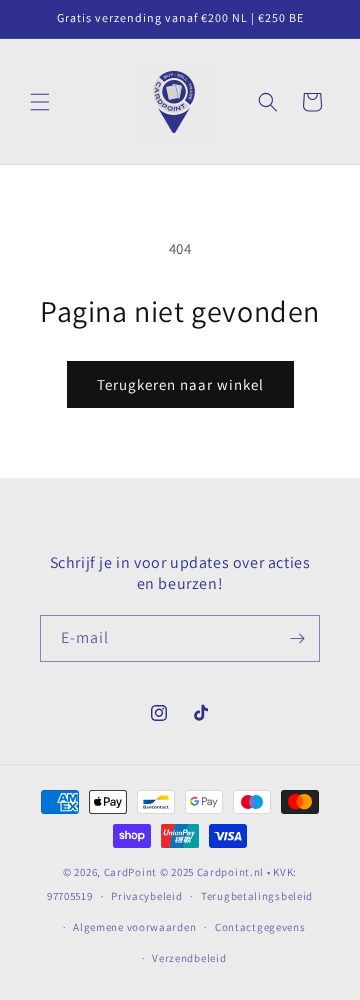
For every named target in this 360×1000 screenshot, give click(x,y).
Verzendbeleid (189, 958)
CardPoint (130, 872)
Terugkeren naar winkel (180, 384)
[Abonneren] (297, 638)
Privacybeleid (146, 896)
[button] (40, 102)
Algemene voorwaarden (134, 927)
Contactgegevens (260, 927)
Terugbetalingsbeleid (257, 896)
